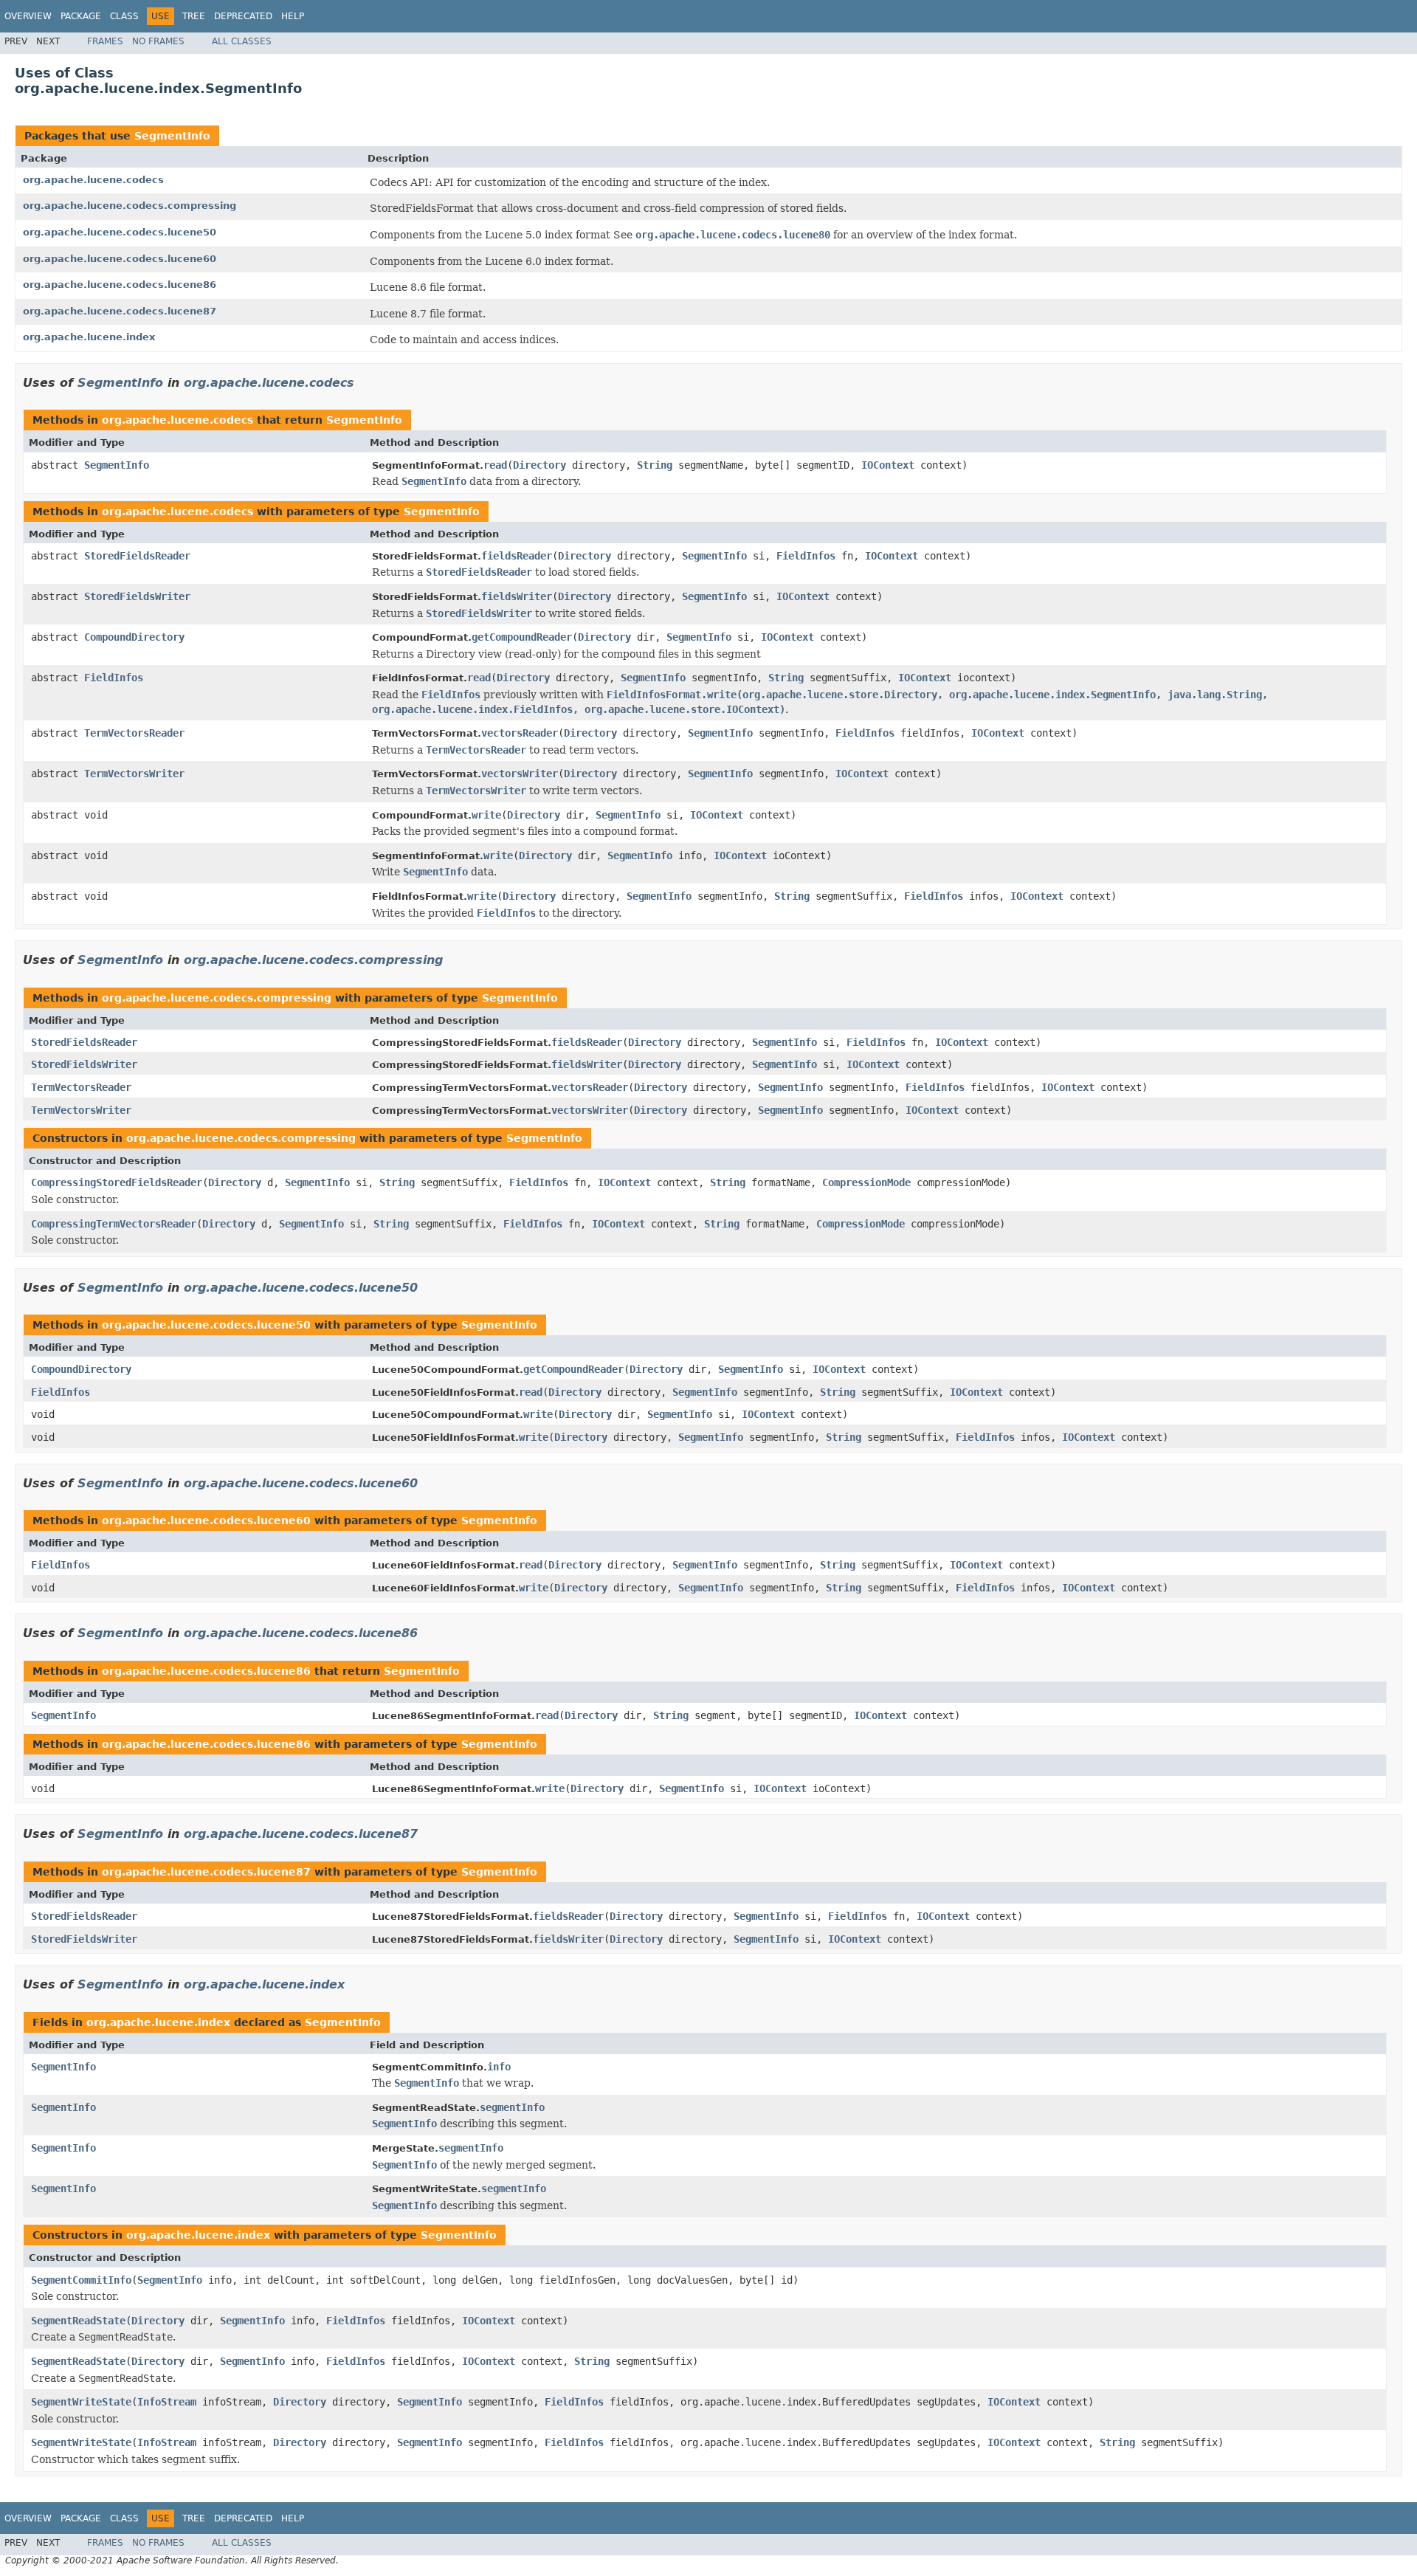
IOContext (888, 465)
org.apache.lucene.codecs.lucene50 (120, 232)
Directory (539, 465)
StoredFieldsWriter (137, 596)
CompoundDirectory (134, 637)
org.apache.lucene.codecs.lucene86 (120, 285)
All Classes (242, 41)
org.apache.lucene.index (89, 337)
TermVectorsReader (134, 733)
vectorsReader (520, 733)
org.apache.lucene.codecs (93, 180)
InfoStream (167, 2402)
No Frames (158, 41)
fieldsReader (517, 556)
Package (81, 16)
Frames (105, 41)
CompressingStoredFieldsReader (117, 1182)
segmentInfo (512, 2107)
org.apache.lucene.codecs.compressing (130, 206)
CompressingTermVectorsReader (114, 1224)
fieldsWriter (517, 596)
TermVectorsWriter (134, 774)
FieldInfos (806, 556)
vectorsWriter (520, 774)
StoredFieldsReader (137, 556)
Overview (28, 16)
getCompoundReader (522, 637)
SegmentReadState (78, 2321)
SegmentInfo (172, 136)
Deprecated (243, 16)
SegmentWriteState (81, 2402)
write (486, 815)
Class (124, 16)
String (655, 465)
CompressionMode (866, 1182)
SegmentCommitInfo (81, 2280)
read (495, 465)
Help (293, 16)
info (499, 2067)
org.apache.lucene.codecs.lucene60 (120, 259)
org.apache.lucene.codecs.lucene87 (120, 311)
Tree (194, 16)
